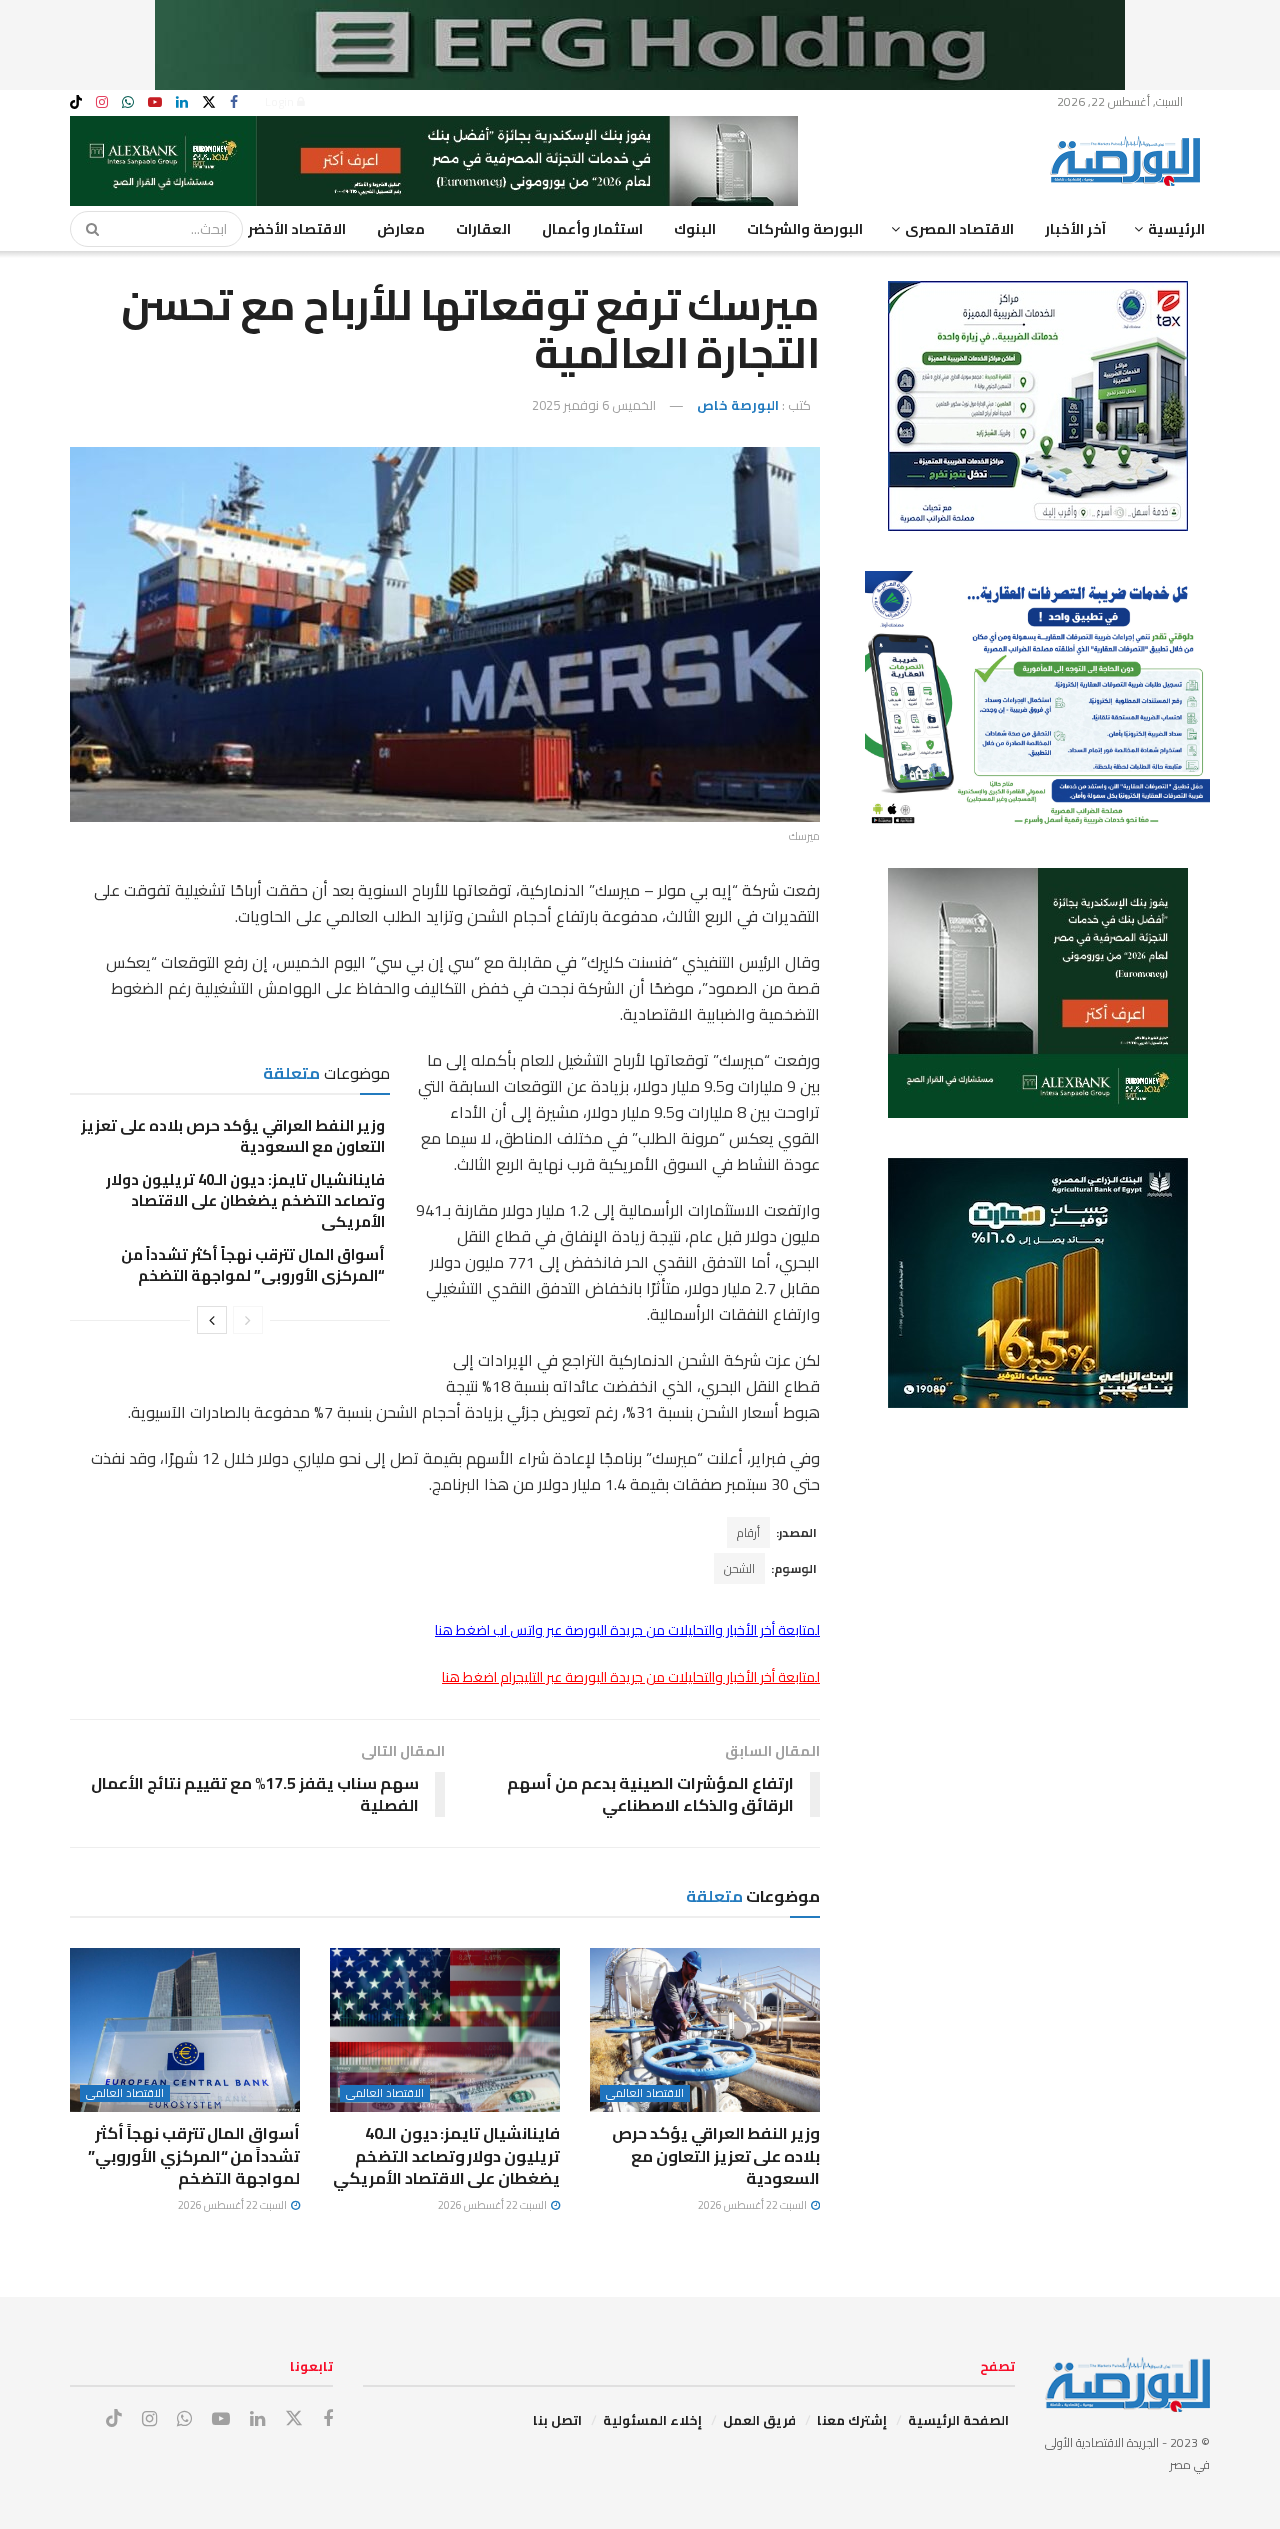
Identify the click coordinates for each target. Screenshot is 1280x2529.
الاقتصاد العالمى (645, 2093)
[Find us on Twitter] (209, 102)
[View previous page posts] (248, 1320)
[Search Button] (86, 229)
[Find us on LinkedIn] (182, 102)
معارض (401, 229)
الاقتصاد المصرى (959, 229)
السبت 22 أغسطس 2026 (753, 2205)
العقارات (483, 229)
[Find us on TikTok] (76, 103)
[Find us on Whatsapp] (128, 102)
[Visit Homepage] (1130, 161)
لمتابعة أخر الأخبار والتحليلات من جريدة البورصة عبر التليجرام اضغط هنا (631, 1677)
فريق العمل (759, 2420)
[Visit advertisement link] (640, 45)
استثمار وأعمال (592, 229)
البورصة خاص (738, 405)
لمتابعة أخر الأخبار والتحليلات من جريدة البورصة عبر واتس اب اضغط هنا (627, 1630)
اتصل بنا (557, 2420)
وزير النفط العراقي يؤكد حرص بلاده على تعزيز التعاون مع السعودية (233, 1136)
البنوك (695, 229)
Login (281, 101)
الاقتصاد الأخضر (297, 229)
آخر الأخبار (1075, 229)
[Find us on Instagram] (102, 102)
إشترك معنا (852, 2420)
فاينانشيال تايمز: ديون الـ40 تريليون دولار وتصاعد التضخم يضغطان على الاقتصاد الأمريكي (245, 1200)
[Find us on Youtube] (155, 102)
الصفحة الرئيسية (958, 2420)
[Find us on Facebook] (234, 102)
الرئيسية (1176, 229)
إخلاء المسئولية (652, 2420)
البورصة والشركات (805, 229)
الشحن (739, 1568)
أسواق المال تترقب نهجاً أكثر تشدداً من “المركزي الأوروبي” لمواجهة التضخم (253, 1265)
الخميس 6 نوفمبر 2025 (594, 405)
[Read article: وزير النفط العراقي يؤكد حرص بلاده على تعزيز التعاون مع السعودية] (705, 2030)
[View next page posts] (212, 1320)
